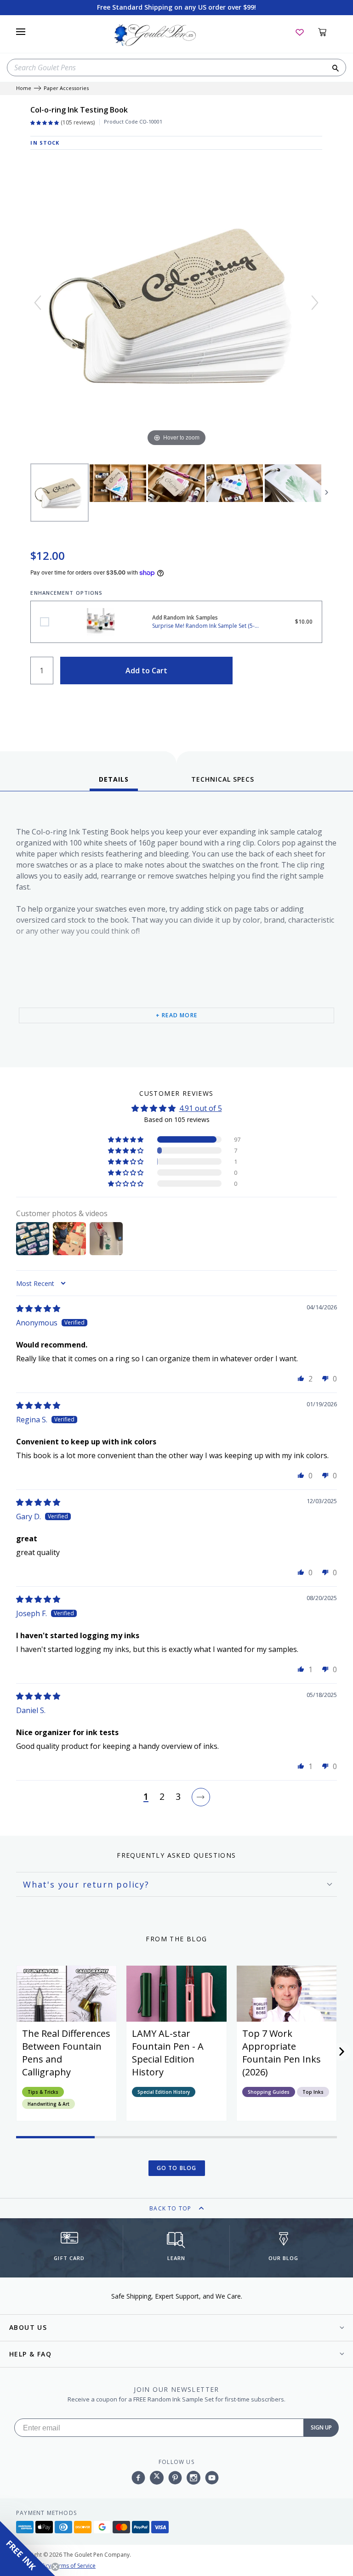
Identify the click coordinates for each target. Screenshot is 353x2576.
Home (24, 88)
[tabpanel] (176, 932)
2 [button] (162, 1797)
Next (327, 492)
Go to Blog (177, 2168)
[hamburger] (21, 32)
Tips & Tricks (43, 2092)
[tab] (114, 783)
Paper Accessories (66, 88)
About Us (28, 2327)
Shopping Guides (269, 2092)
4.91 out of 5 (201, 1108)
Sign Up (321, 2427)
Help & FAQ (30, 2354)
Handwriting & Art (48, 2104)
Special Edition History (164, 2092)
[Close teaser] (55, 2567)
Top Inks (313, 2092)
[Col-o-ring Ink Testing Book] (60, 493)
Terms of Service (74, 2566)
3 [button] (178, 1797)
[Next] (315, 303)
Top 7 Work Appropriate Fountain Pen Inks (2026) (282, 2053)
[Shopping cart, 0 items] (327, 32)
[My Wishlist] (300, 32)
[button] (126, 1139)
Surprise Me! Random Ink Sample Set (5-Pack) (45, 622)
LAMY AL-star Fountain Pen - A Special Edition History (168, 2053)
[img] (38, 1308)
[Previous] (38, 303)
